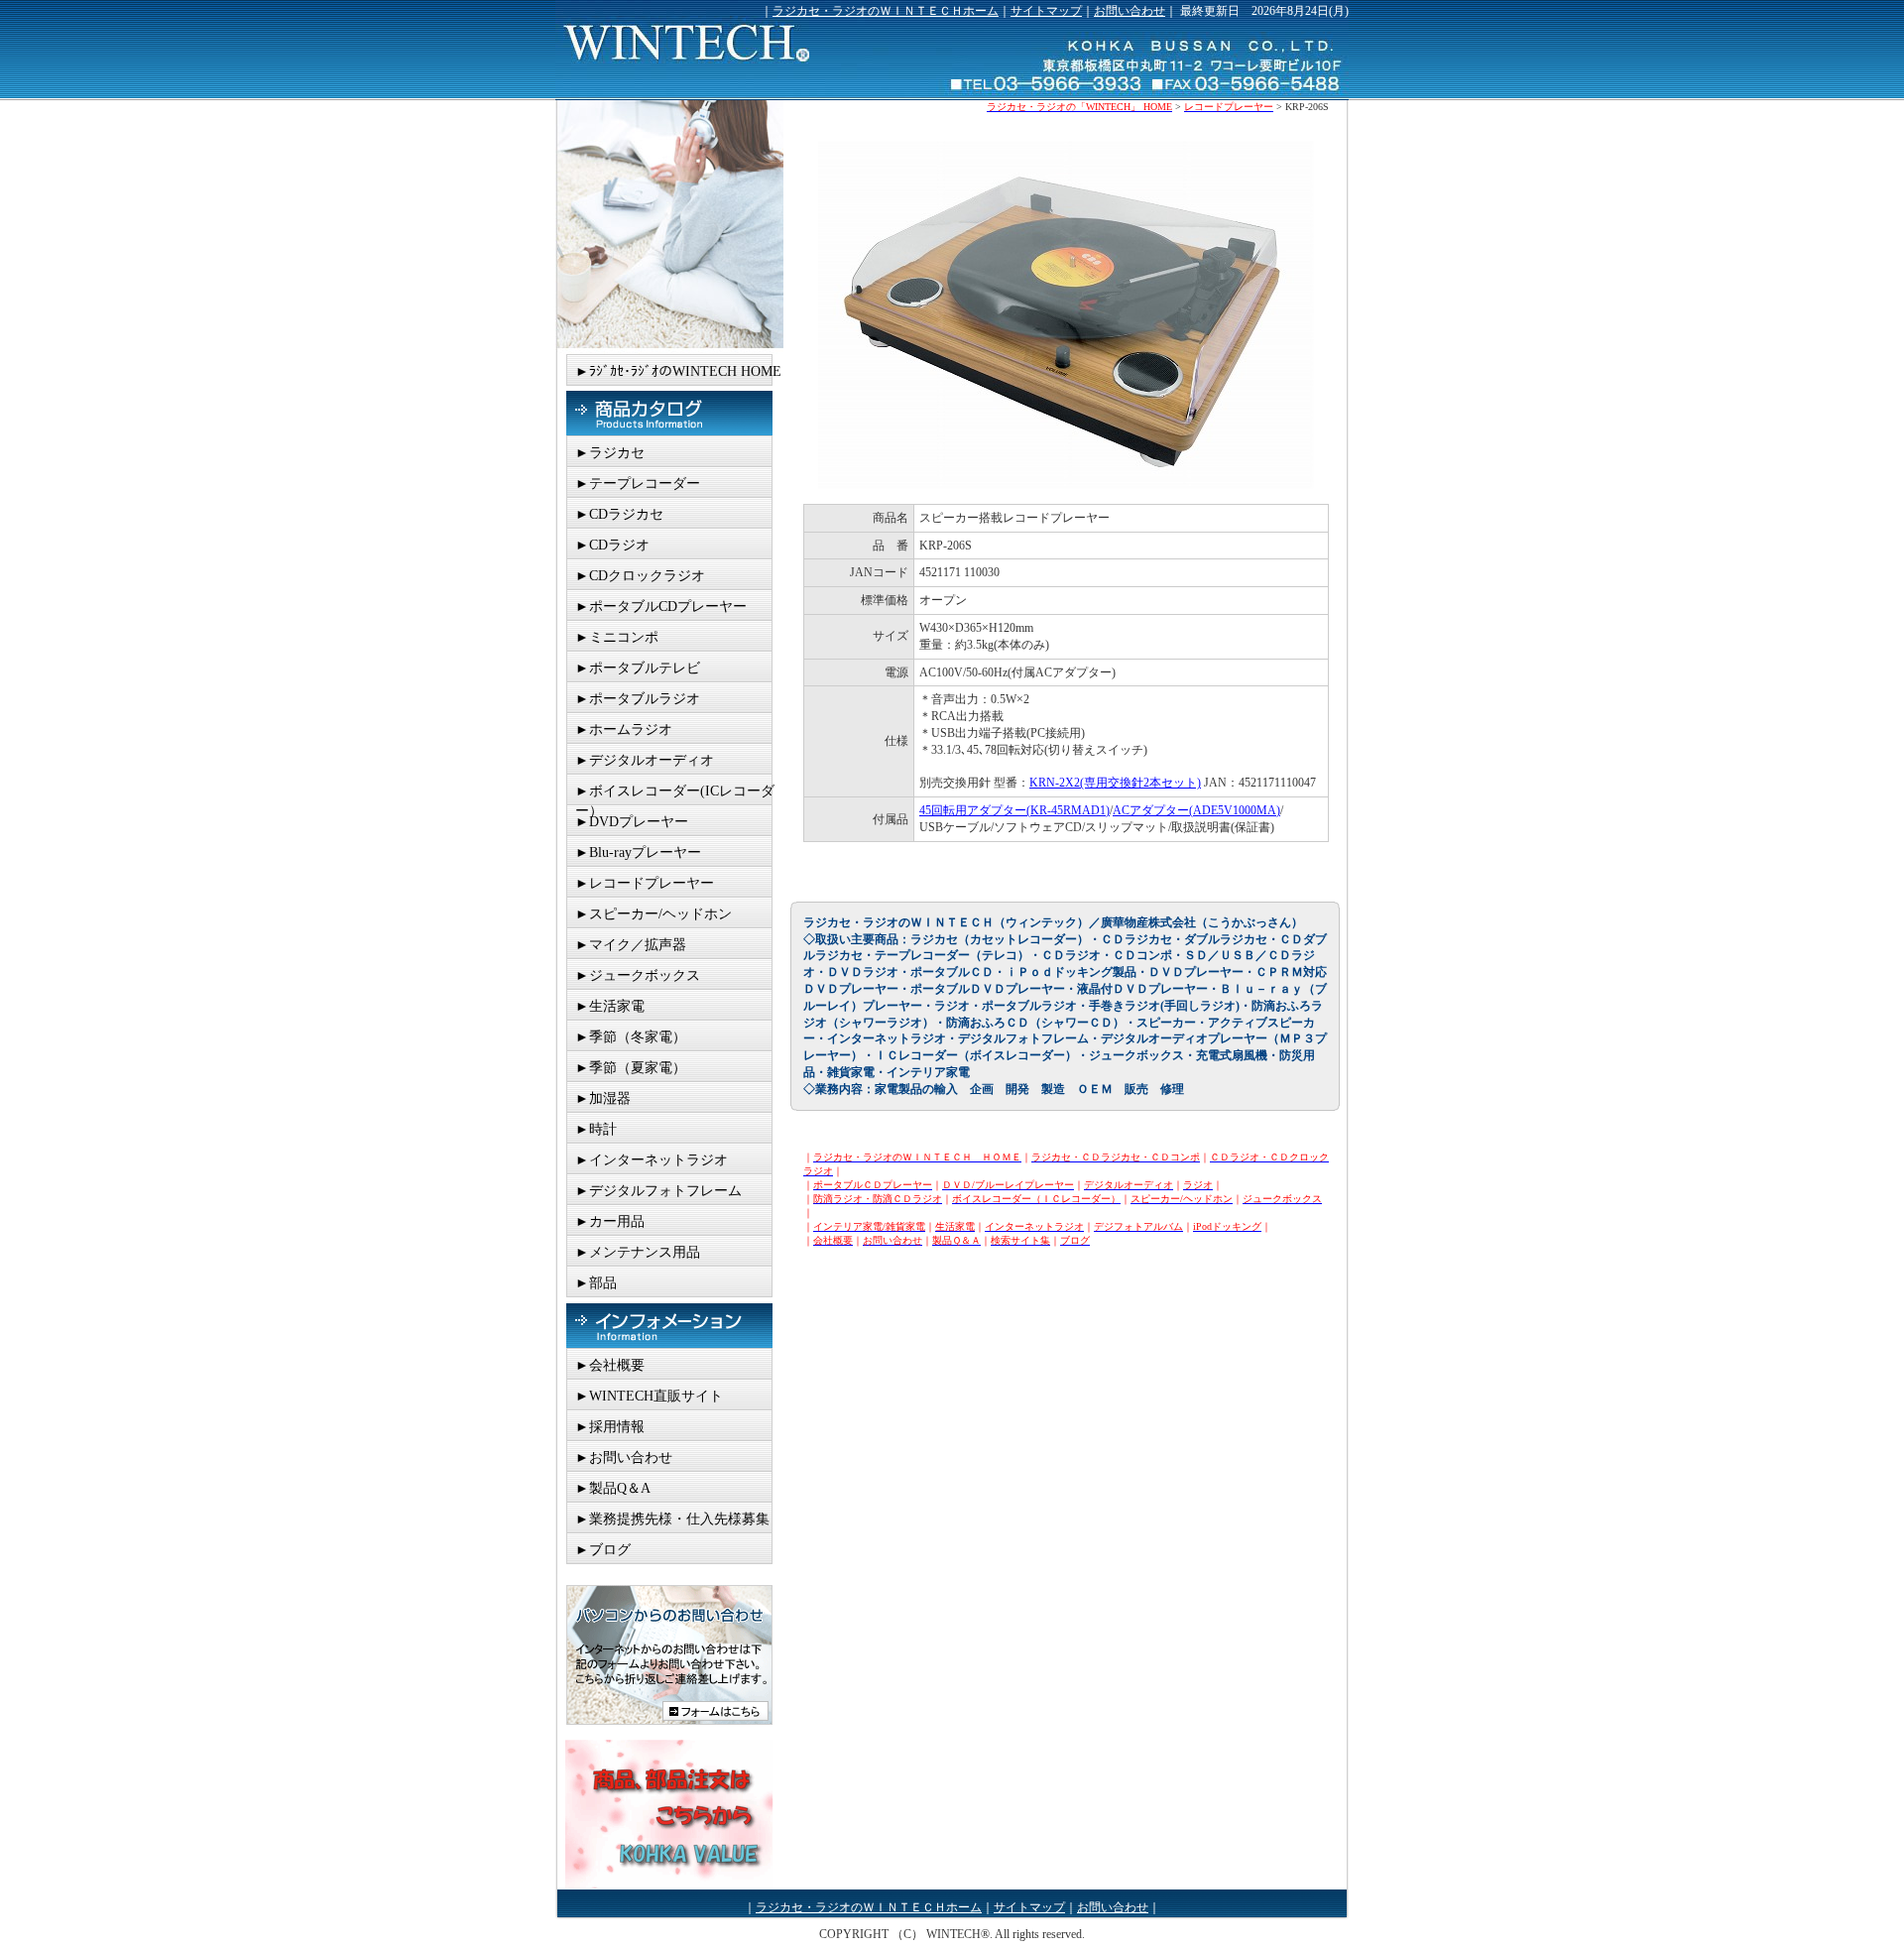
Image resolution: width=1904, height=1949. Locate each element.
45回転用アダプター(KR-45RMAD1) (1014, 810)
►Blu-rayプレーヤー (638, 853)
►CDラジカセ (619, 514)
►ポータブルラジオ (638, 699)
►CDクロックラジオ (640, 576)
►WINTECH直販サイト (649, 1396)
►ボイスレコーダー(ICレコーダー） (675, 794)
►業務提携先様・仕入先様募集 (672, 1519)
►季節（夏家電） (631, 1068)
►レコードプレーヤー (645, 883)
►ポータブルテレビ (638, 668)
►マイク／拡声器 (631, 945)
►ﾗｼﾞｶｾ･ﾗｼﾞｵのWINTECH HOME (678, 371)
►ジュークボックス (638, 975)
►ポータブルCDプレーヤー (661, 607)
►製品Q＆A (613, 1488)
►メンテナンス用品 (638, 1252)
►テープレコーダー (638, 484)
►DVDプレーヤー (632, 822)
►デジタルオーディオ (645, 760)
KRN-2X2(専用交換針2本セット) (1115, 783)
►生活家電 (610, 1006)
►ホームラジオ (624, 730)
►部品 (596, 1283)
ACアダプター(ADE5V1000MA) (1196, 810)
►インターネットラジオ (652, 1160)
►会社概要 (610, 1365)
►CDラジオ (612, 545)
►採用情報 (610, 1427)
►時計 (596, 1129)
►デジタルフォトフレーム (658, 1191)
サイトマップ (1046, 11)
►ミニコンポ (617, 637)
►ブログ (603, 1550)
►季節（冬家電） (631, 1037)
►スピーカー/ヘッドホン (654, 914)
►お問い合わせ (624, 1458)
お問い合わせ (1130, 11)
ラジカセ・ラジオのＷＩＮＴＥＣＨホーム (886, 11)
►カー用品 (610, 1221)
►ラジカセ (610, 453)
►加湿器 (603, 1098)
